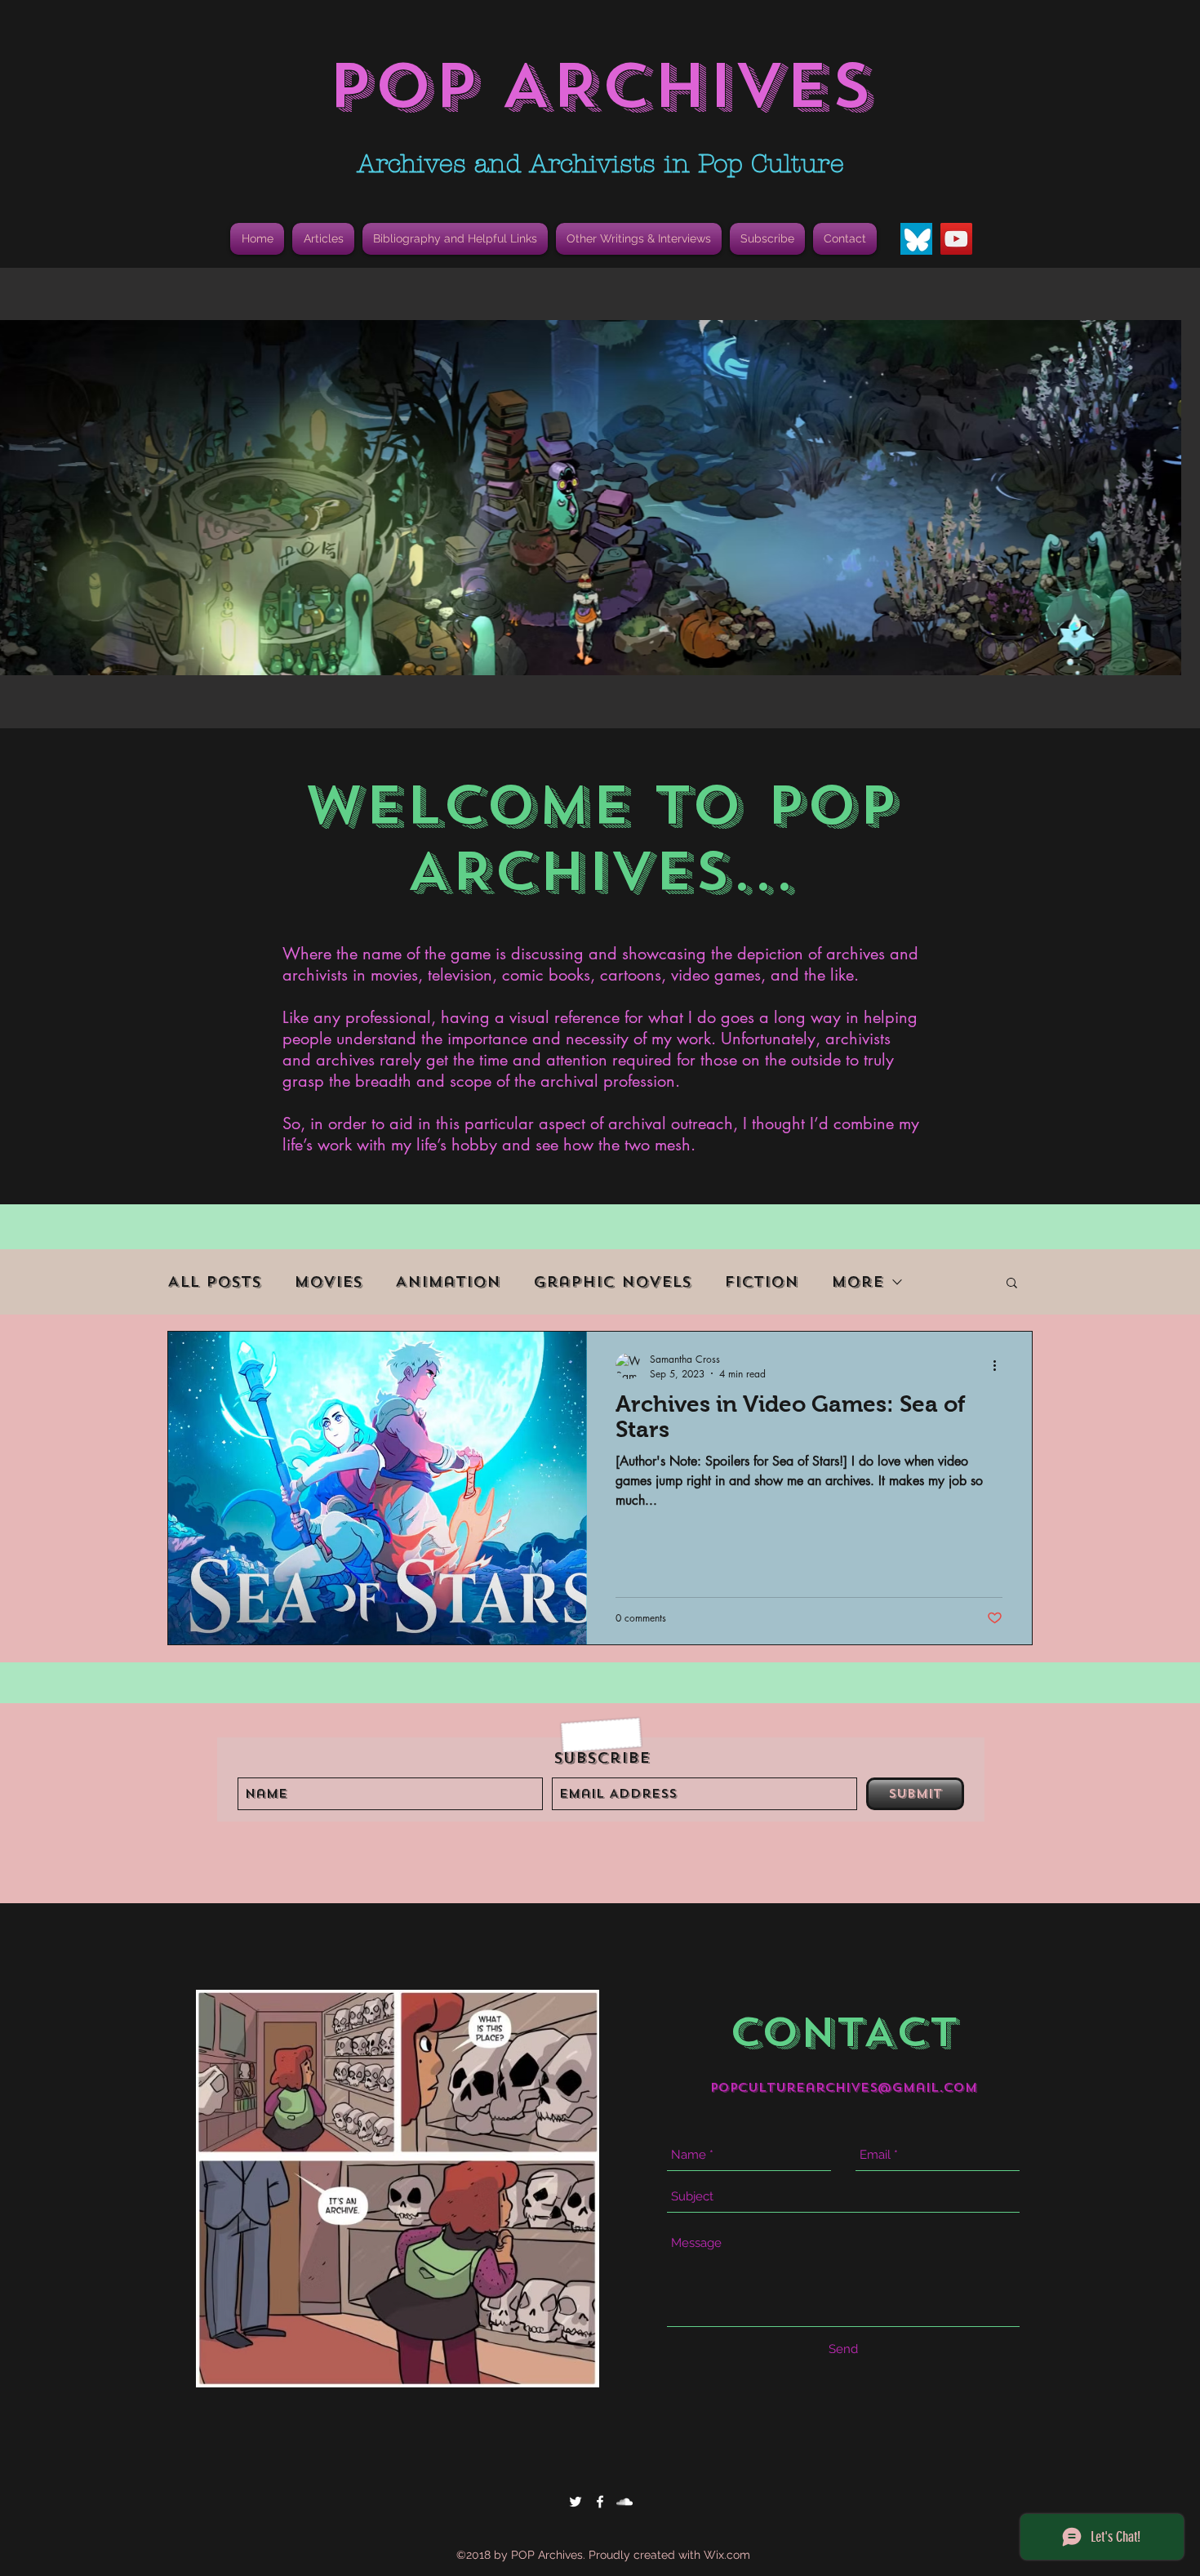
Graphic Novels (612, 1282)
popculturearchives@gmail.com (844, 2088)
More (857, 1282)
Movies (328, 1282)
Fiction (761, 1282)
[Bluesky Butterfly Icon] (916, 239)
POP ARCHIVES (600, 86)
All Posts (214, 1282)
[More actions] (1000, 1366)
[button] (455, 239)
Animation (448, 1282)
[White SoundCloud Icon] (624, 2502)
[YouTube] (956, 239)
